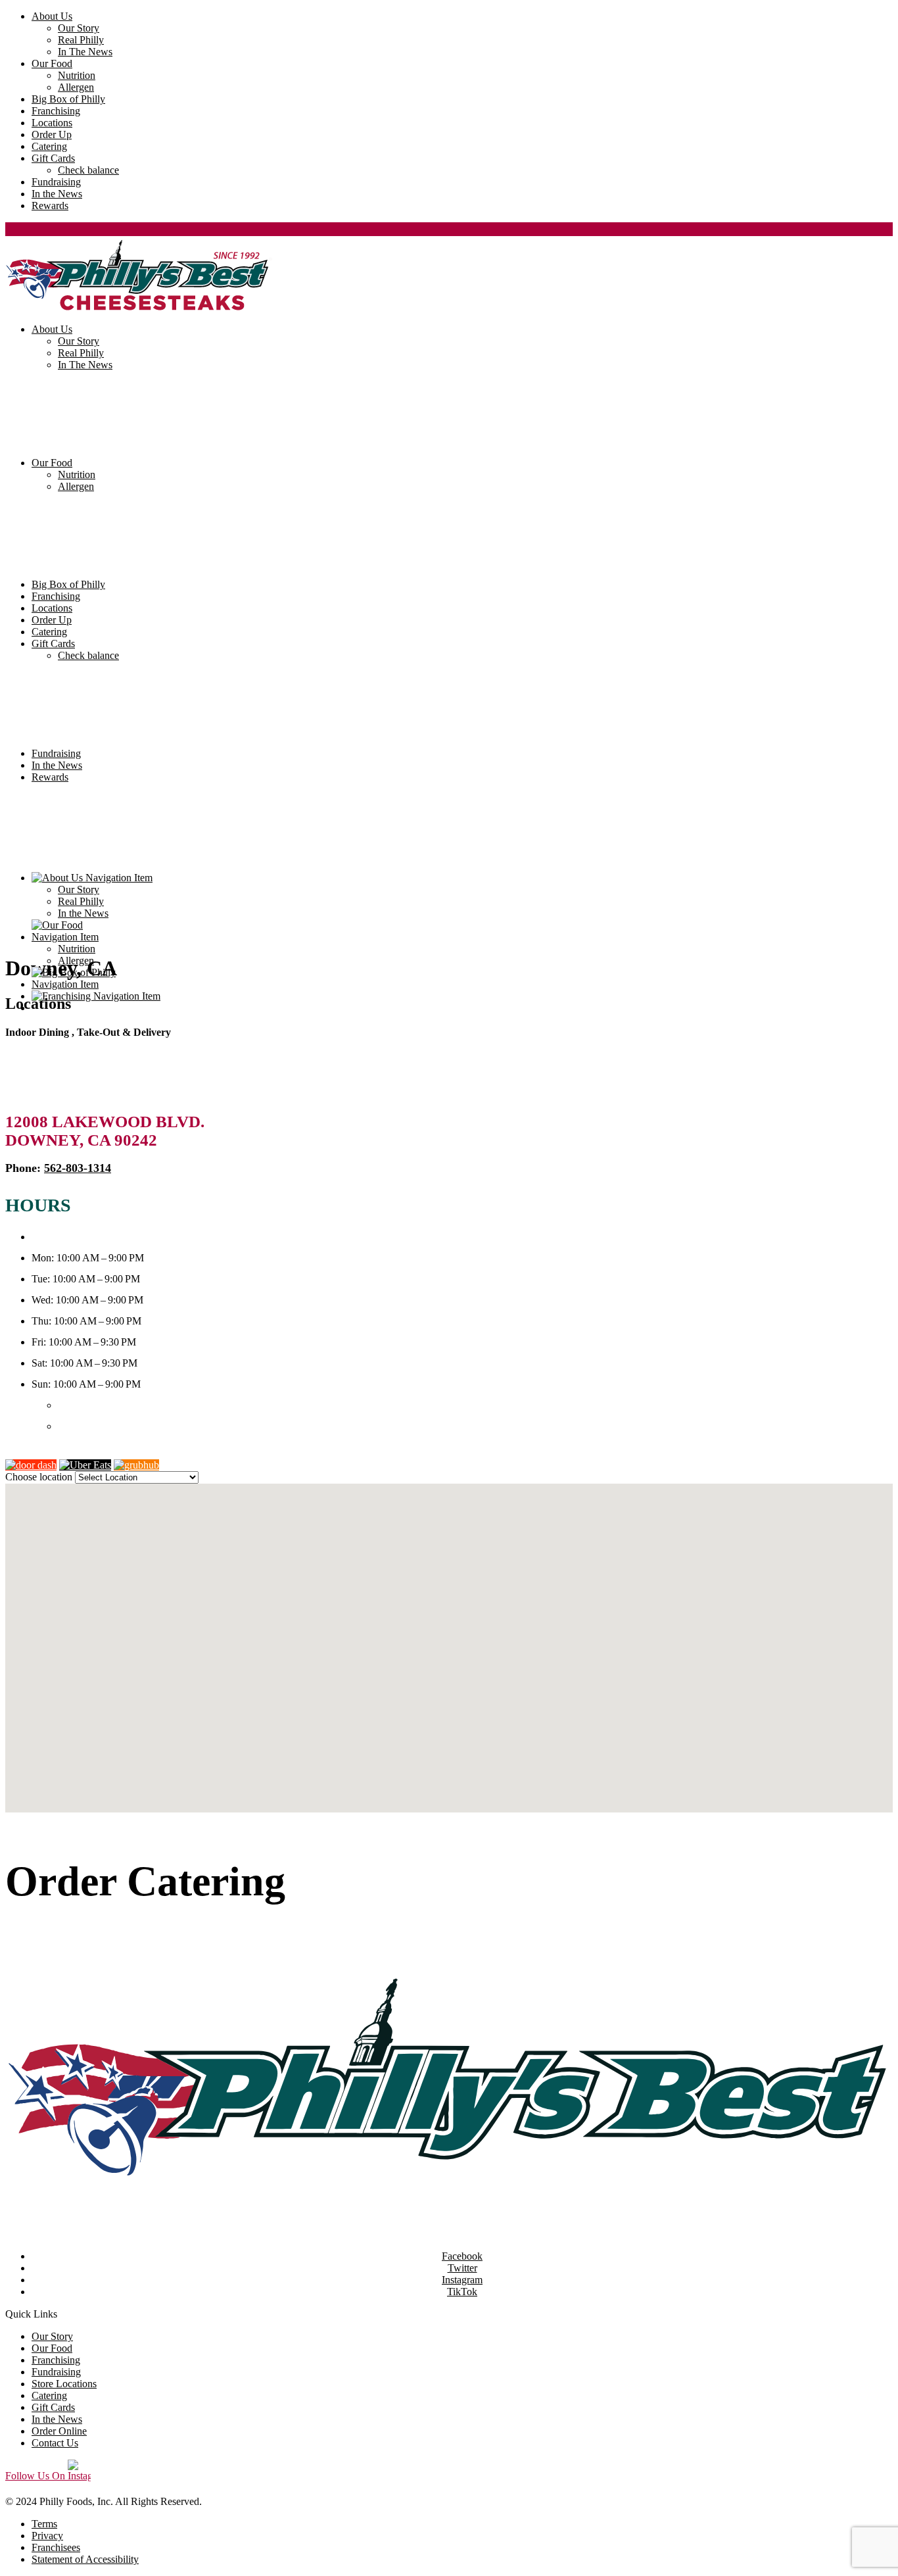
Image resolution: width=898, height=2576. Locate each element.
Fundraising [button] (56, 182)
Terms (44, 2524)
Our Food (52, 463)
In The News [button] (85, 52)
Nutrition (77, 474)
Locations (52, 608)
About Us (52, 329)
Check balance (88, 655)
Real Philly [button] (81, 40)
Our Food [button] (52, 63)
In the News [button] (57, 194)
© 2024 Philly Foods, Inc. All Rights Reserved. (104, 2501)
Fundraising (56, 753)
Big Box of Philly (68, 584)
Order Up (52, 620)
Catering (49, 632)
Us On (36, 2476)
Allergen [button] (76, 87)
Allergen (76, 486)
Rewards (50, 777)
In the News (57, 765)
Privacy (47, 2536)
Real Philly (81, 353)
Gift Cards (53, 644)
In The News (85, 365)
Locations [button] (52, 123)
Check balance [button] (88, 170)
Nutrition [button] (77, 75)
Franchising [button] (56, 111)
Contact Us (55, 2443)
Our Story (79, 341)
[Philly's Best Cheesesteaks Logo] (449, 2099)
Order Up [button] (52, 134)
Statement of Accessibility (85, 2559)
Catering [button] (49, 146)
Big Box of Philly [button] (68, 99)
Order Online (33, 1453)
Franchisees (56, 2547)
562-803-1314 (78, 1168)
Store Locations (64, 2384)
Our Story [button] (79, 28)
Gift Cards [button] (53, 158)
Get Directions (192, 1465)
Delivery (61, 1954)
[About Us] (462, 878)
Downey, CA (61, 968)
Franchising (56, 596)
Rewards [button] (50, 206)
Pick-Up (23, 1954)
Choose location (39, 1477)
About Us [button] (52, 16)
